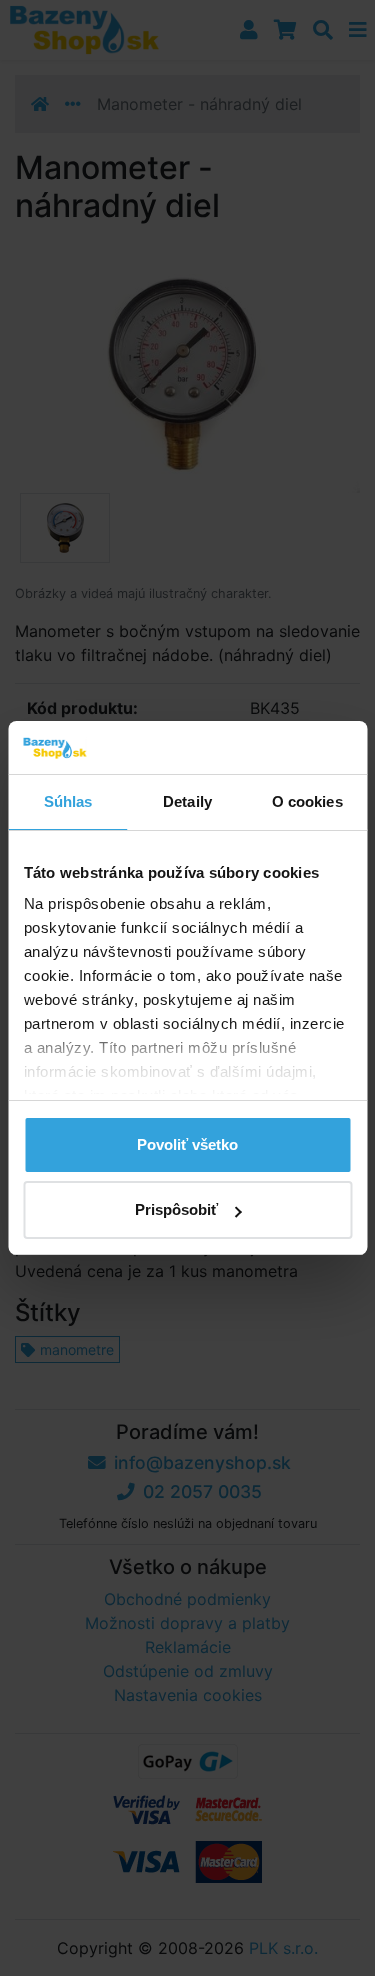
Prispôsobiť (176, 1209)
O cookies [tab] (307, 801)
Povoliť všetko (187, 1144)
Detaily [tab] (187, 801)
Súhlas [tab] (68, 801)
